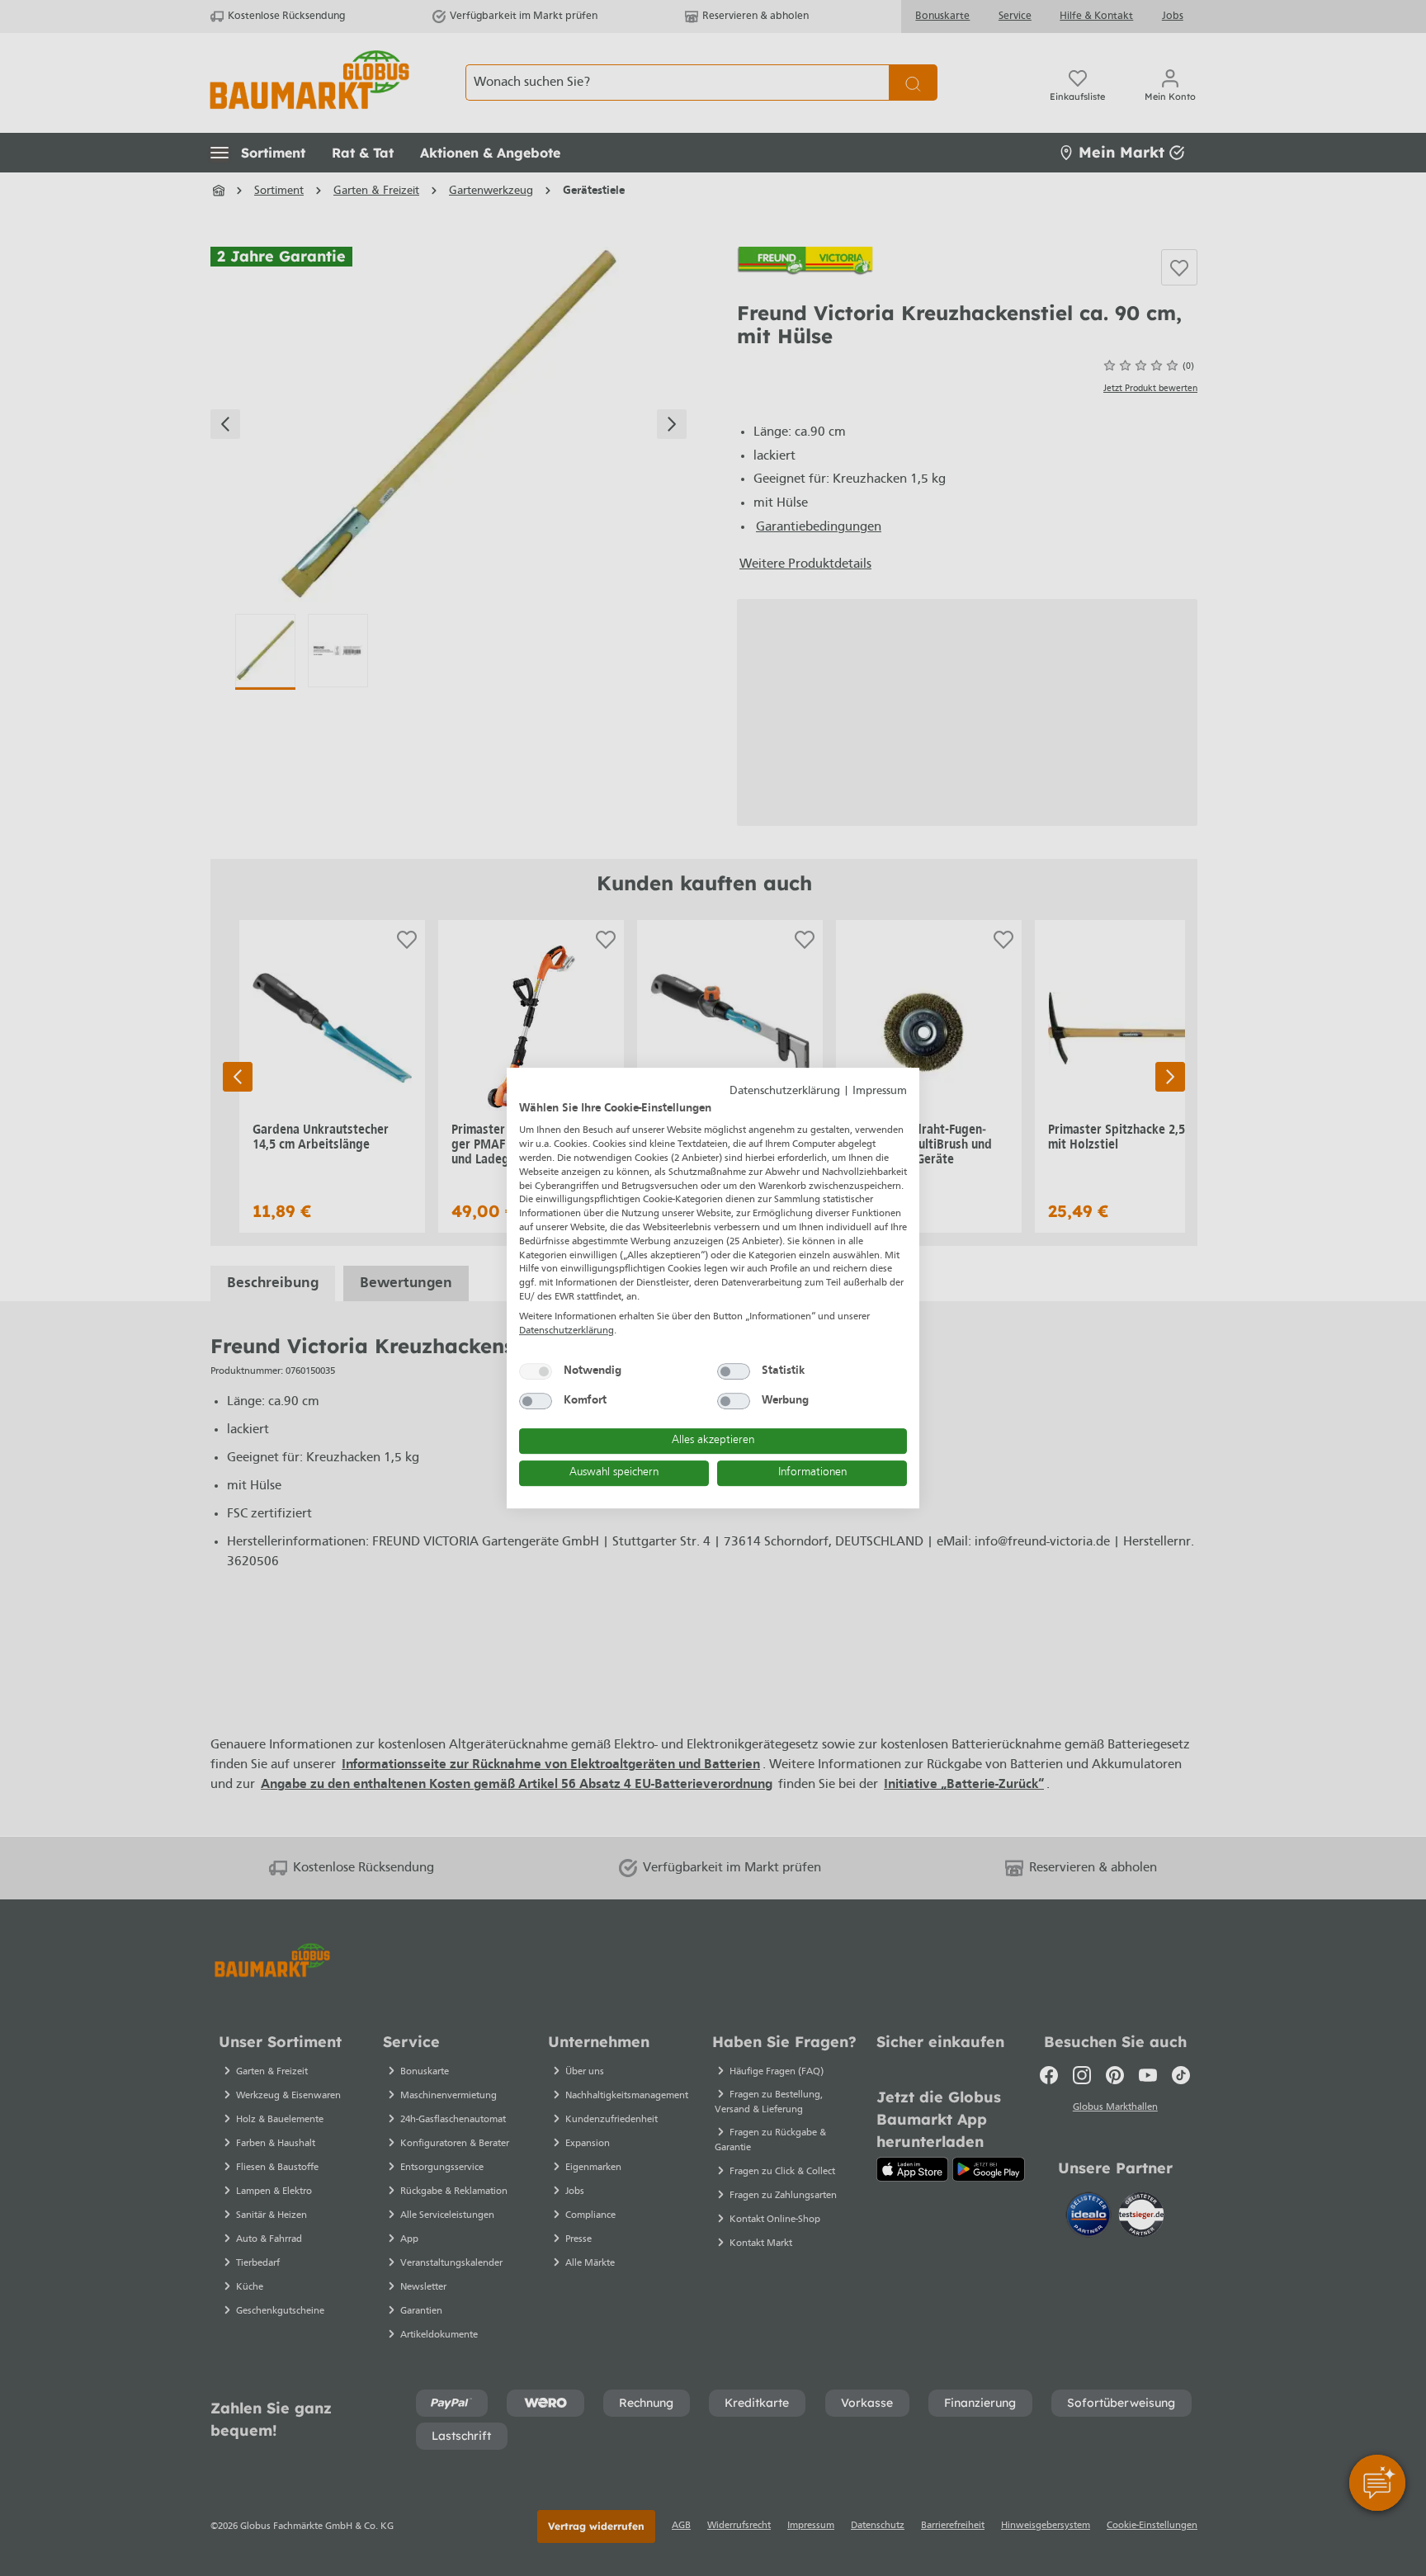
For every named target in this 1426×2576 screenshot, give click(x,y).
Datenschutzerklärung (785, 1091)
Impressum (880, 1091)
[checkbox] (536, 1371)
